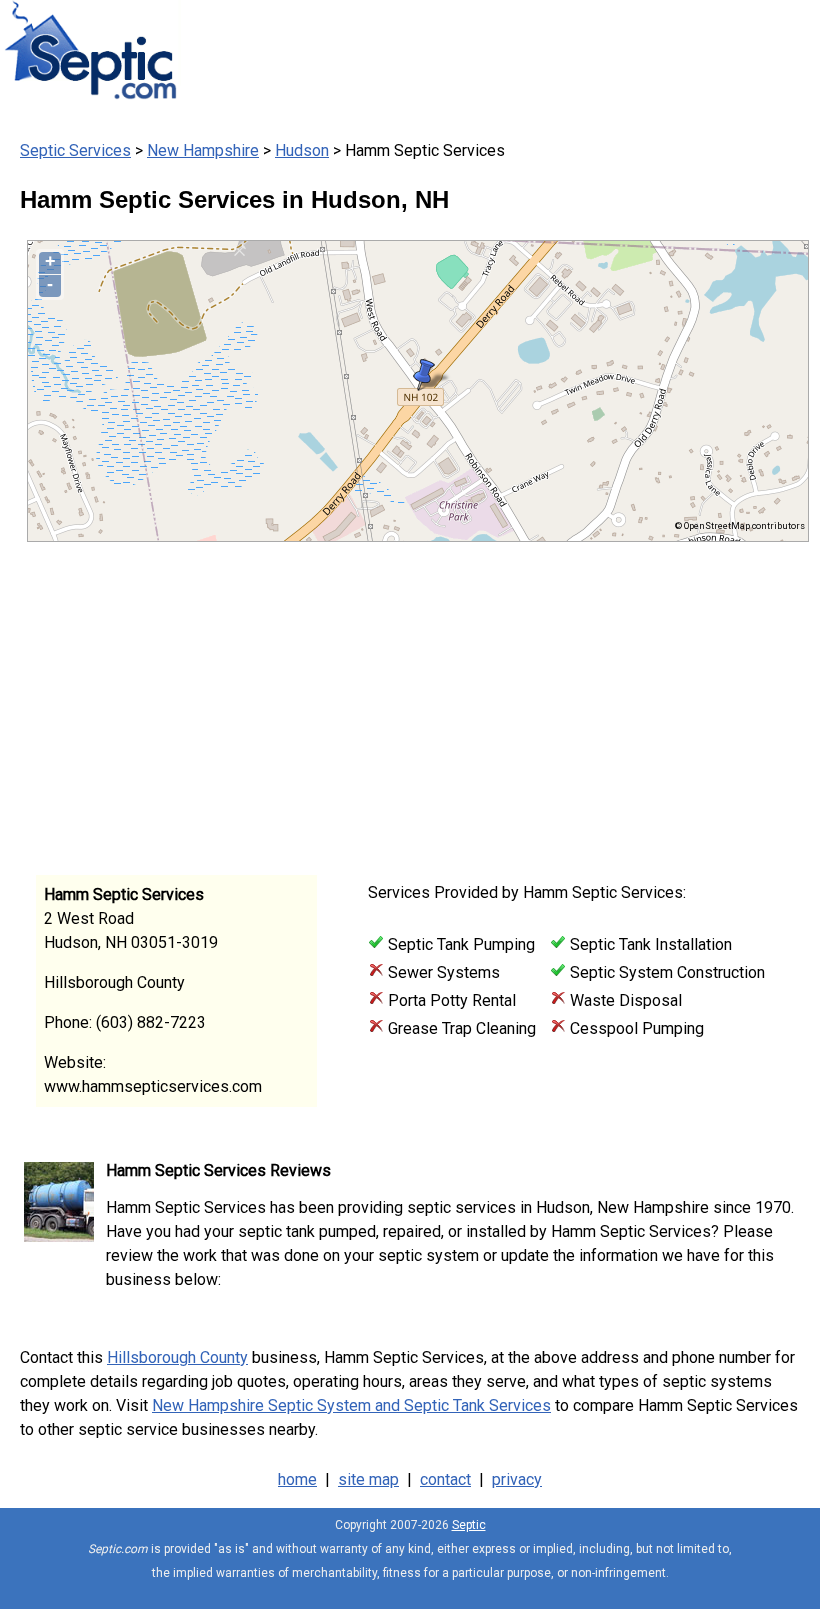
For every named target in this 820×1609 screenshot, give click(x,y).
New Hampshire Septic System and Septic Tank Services (351, 1405)
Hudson (302, 150)
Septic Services (75, 150)
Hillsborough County (177, 1357)
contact (445, 1479)
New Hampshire (203, 150)
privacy (517, 1479)
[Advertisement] (400, 702)
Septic (469, 1525)
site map (368, 1479)
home (297, 1479)
